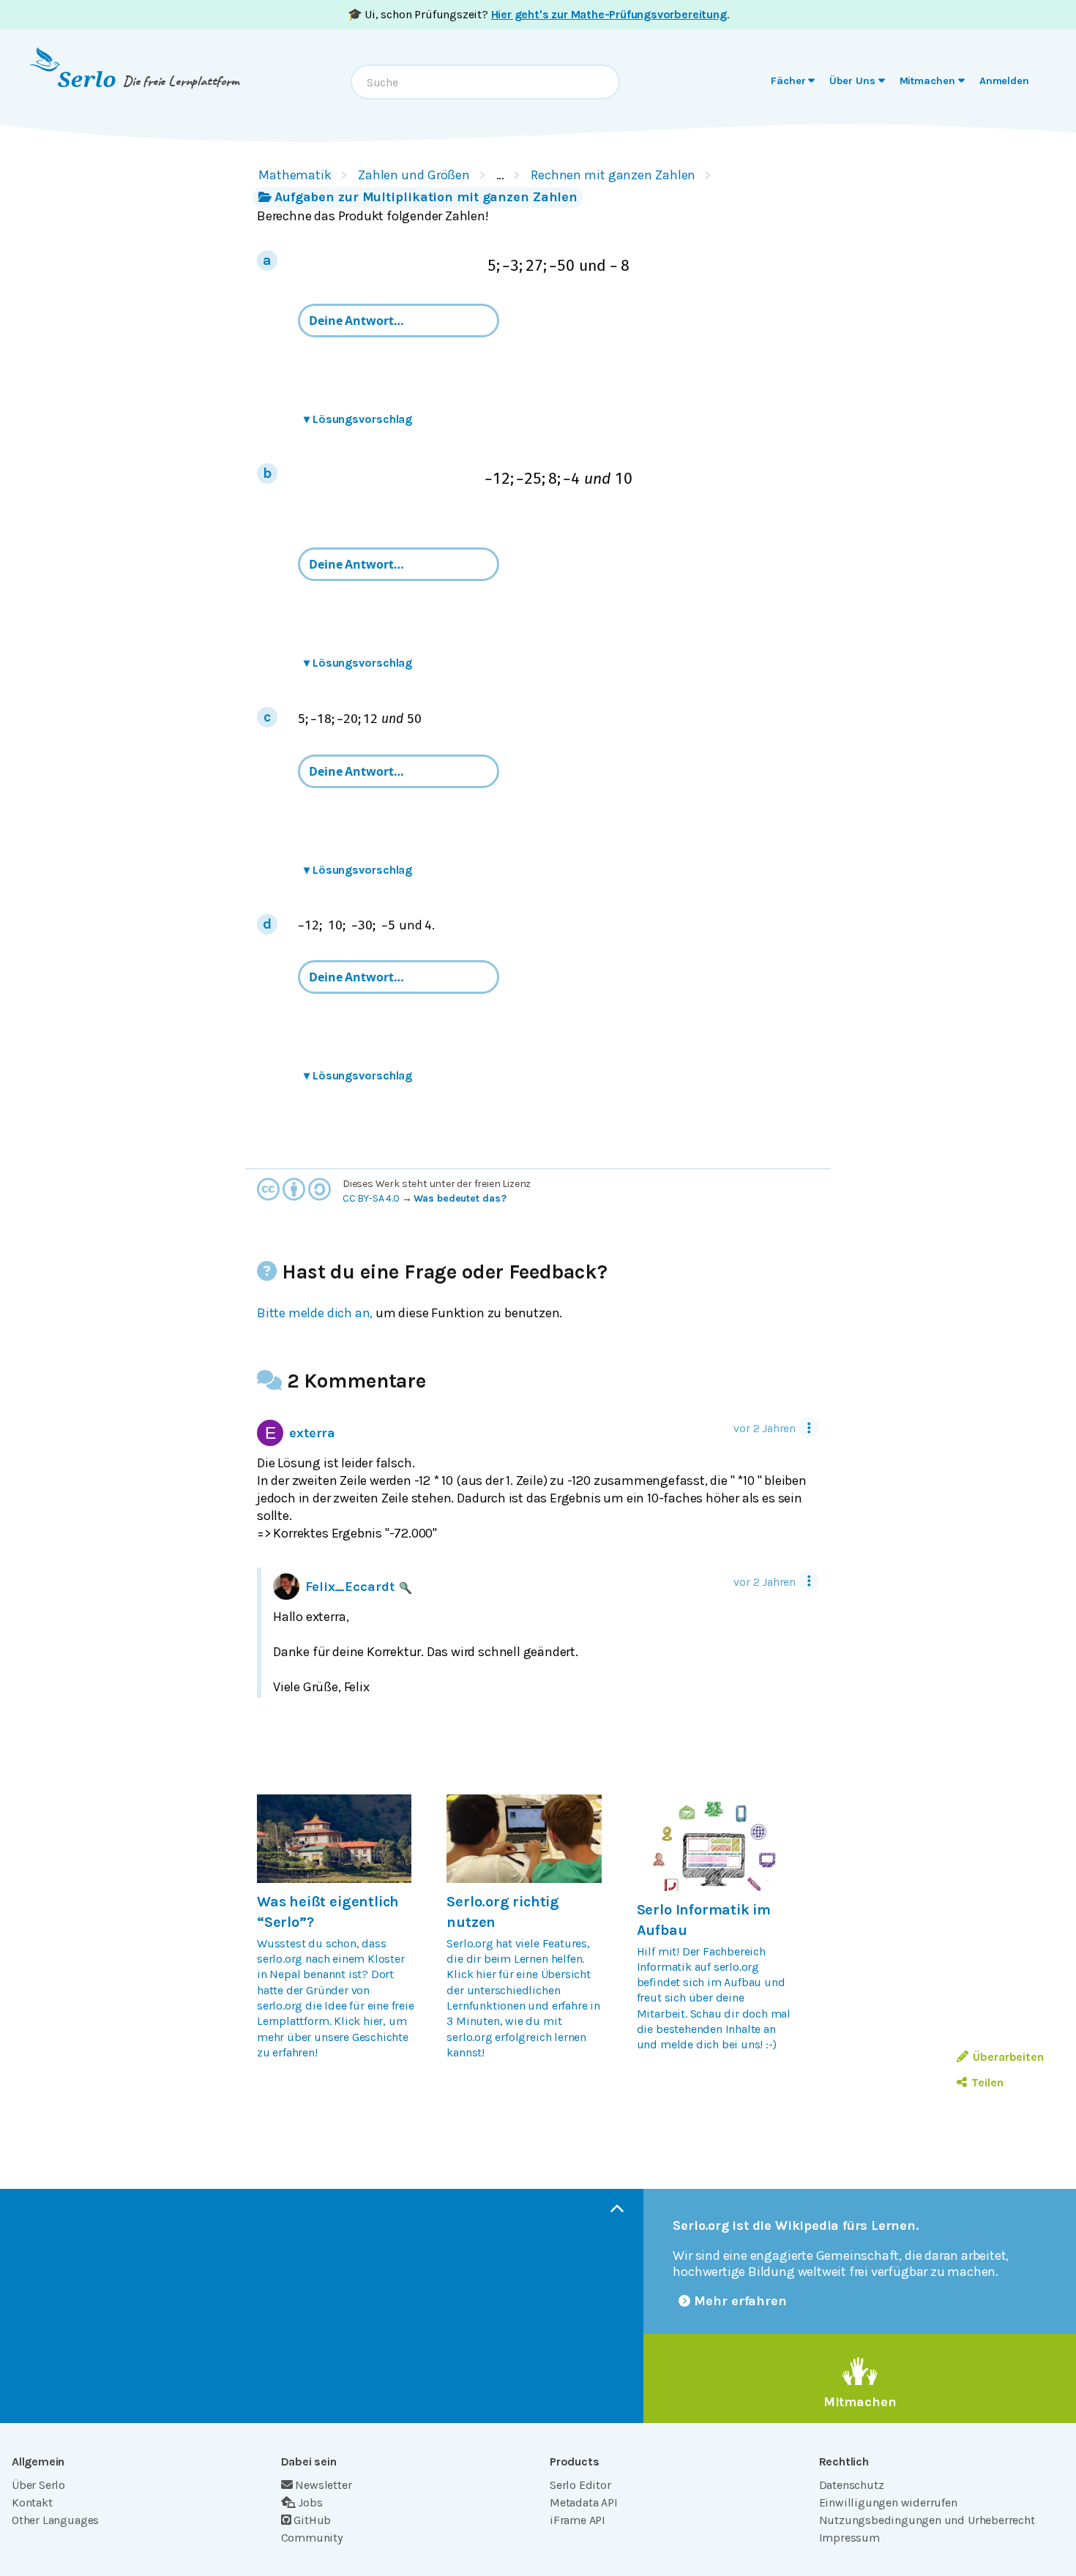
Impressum (849, 2538)
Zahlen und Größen (414, 175)
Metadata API (584, 2502)
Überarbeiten (1008, 2057)
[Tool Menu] (809, 1427)
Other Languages (55, 2520)
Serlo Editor (580, 2485)
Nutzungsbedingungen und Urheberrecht (927, 2520)
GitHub (312, 2520)
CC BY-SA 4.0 (371, 1198)
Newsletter (323, 2485)
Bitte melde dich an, (315, 1313)
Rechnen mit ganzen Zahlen (613, 175)
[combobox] (485, 82)
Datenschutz (852, 2485)
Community (312, 2538)
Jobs (310, 2502)
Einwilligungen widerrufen (888, 2502)
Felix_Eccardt (350, 1587)
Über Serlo (38, 2485)
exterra (312, 1433)
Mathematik (295, 175)
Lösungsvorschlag (358, 419)
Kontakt (32, 2502)
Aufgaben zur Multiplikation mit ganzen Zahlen (426, 197)
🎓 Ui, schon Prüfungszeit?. (538, 14)
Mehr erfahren (740, 2301)
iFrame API (578, 2520)
